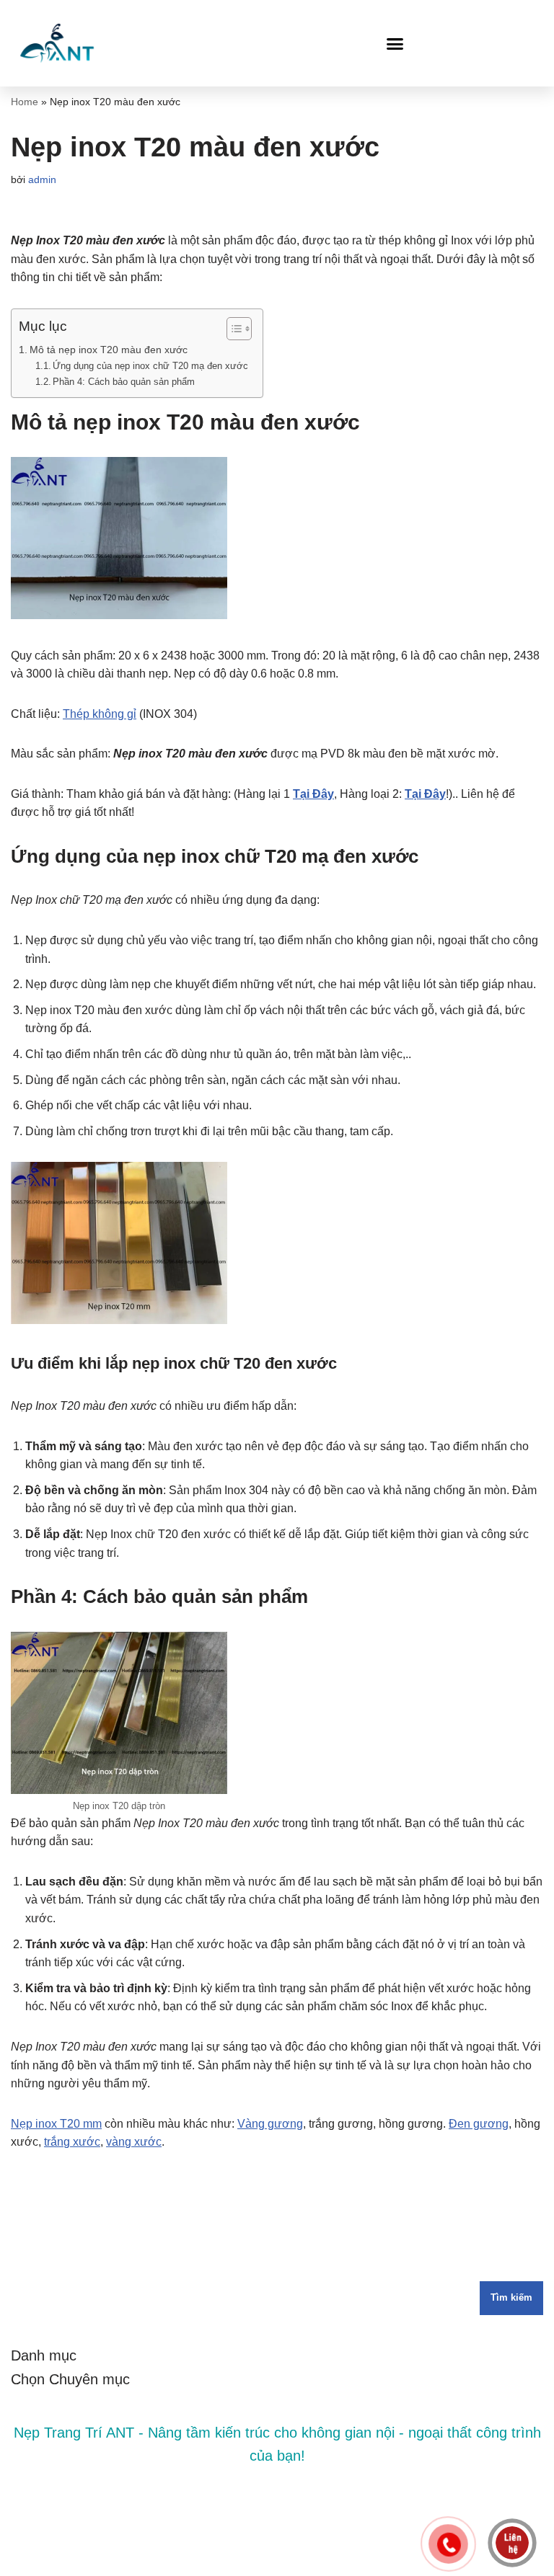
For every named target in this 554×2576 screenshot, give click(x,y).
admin (42, 179)
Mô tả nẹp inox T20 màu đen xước (109, 350)
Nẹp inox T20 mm (56, 2124)
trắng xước (72, 2142)
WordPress (322, 2561)
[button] (395, 43)
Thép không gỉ (100, 714)
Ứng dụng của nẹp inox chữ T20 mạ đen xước (150, 366)
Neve (217, 2561)
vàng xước (134, 2142)
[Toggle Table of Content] (232, 329)
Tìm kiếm (511, 2297)
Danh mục (44, 2355)
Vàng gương (270, 2124)
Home (25, 102)
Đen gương (479, 2124)
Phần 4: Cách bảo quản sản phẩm (124, 382)
